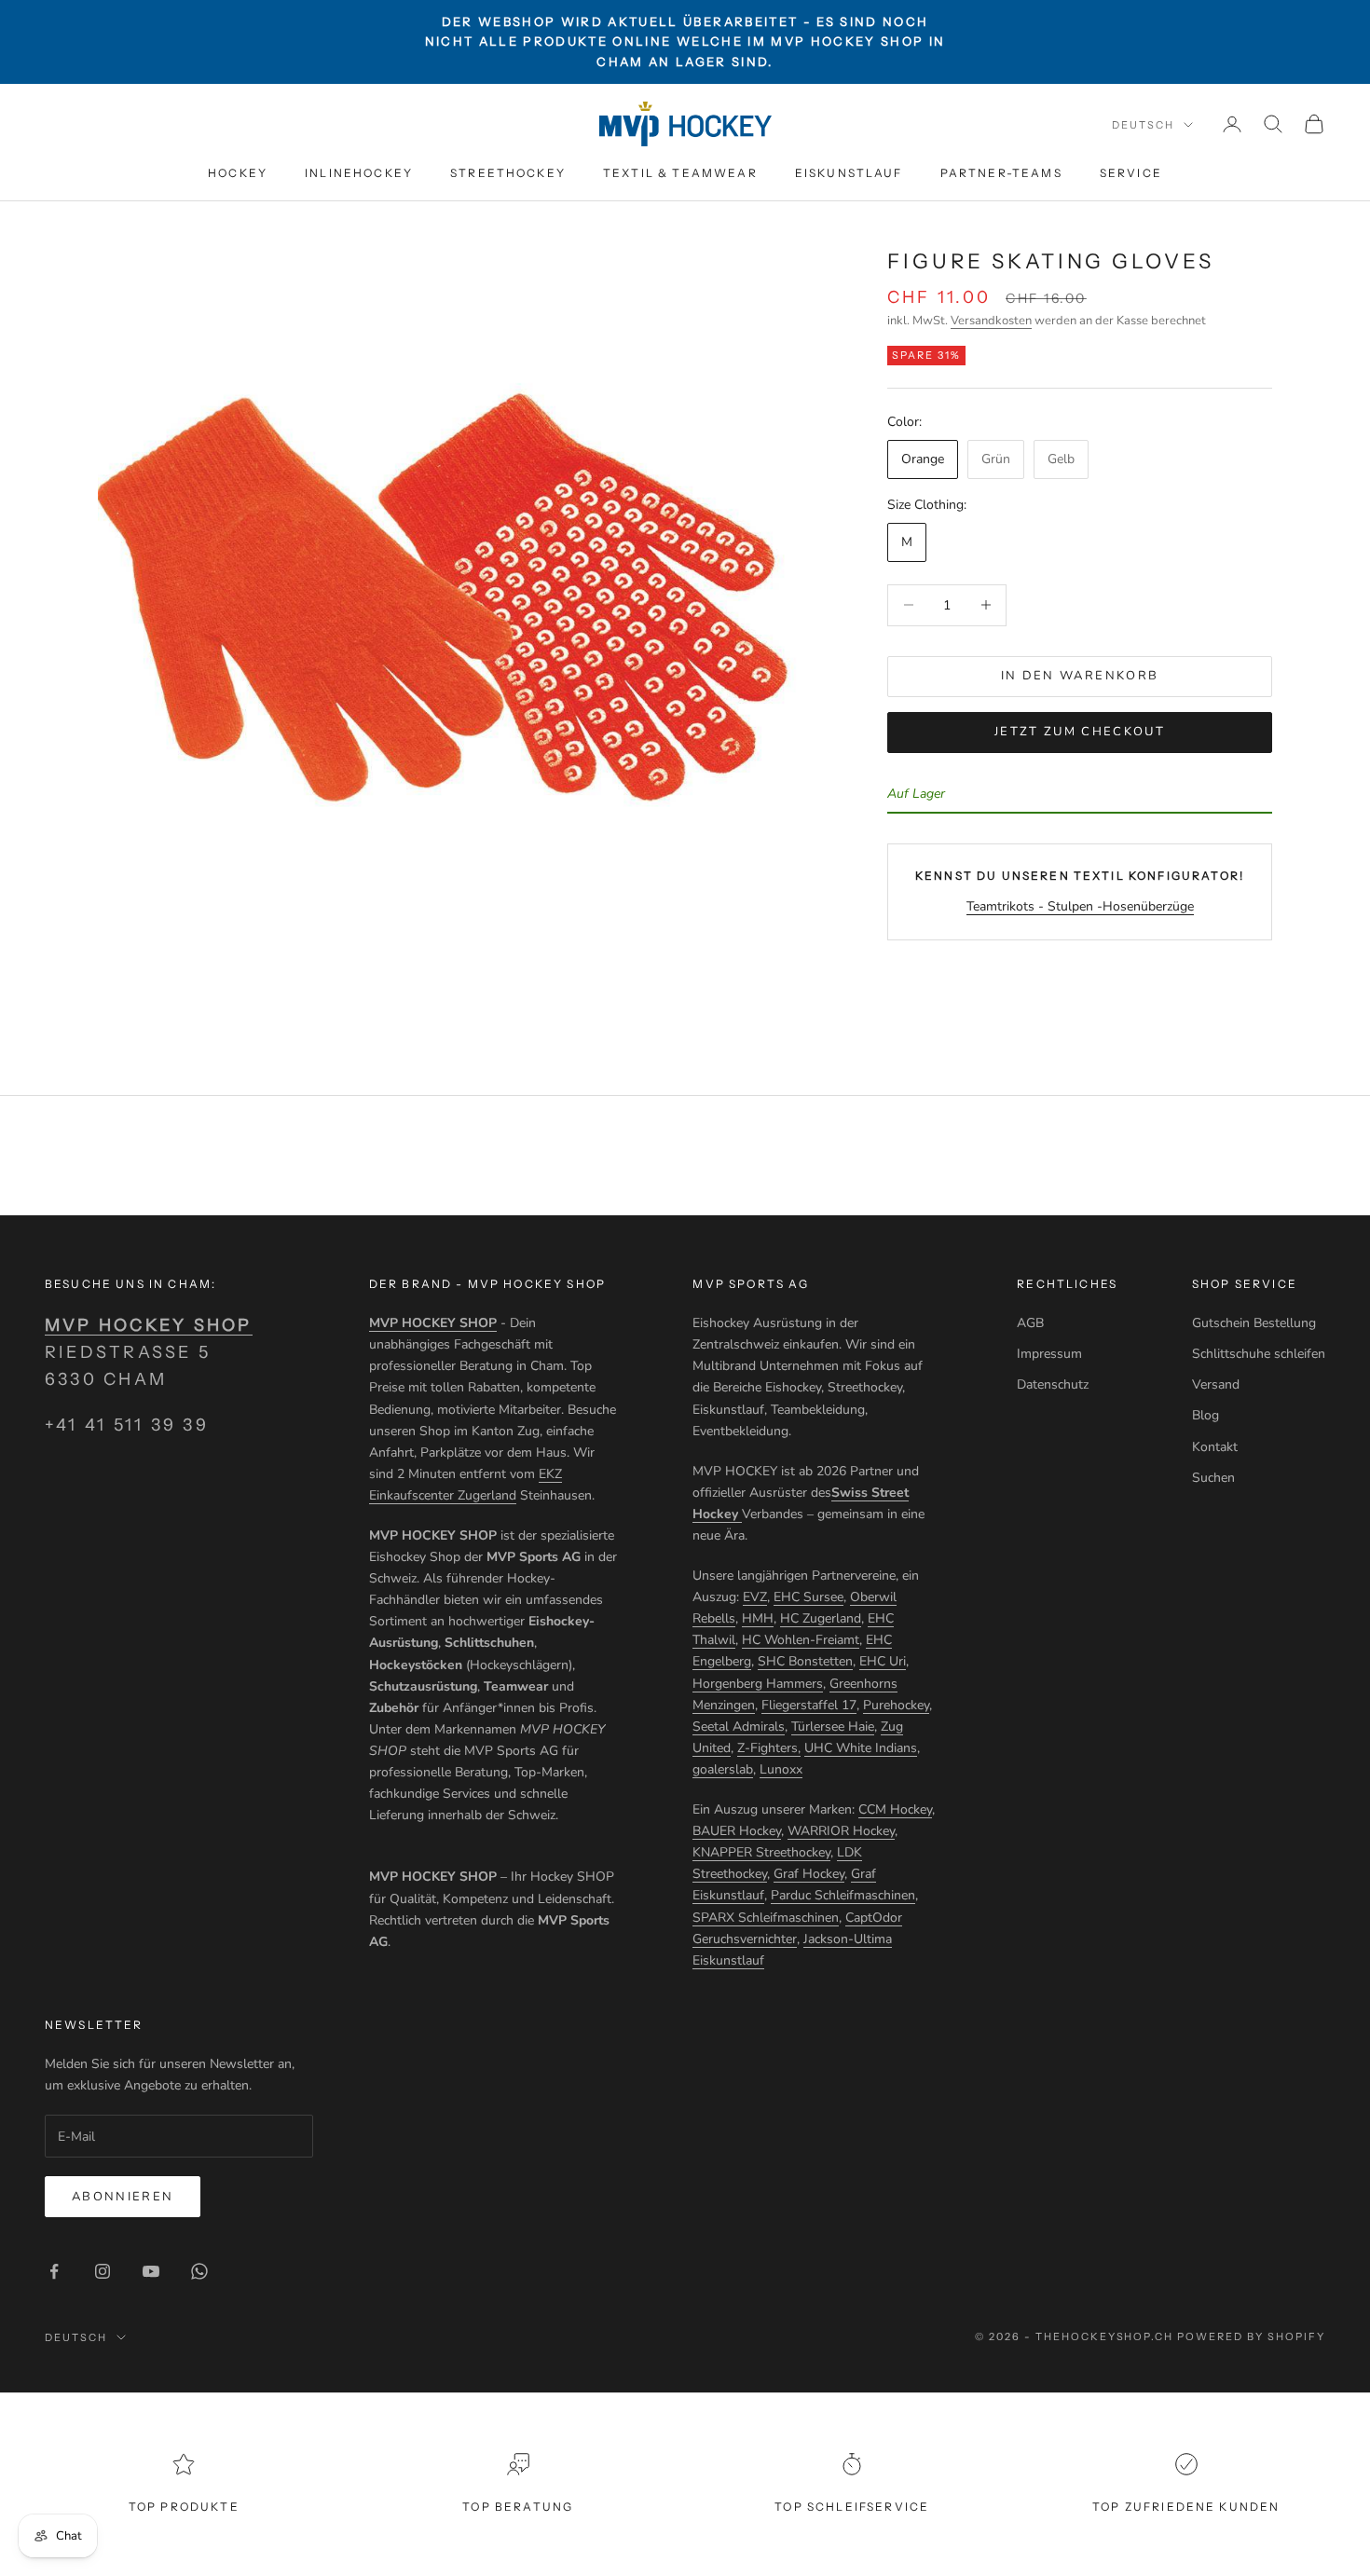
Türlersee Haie (833, 1726)
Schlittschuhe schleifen (1259, 1354)
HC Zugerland (821, 1618)
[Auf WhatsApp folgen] (199, 2271)
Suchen (1213, 1478)
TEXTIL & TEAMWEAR (680, 173)
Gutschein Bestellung (1254, 1323)
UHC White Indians (861, 1748)
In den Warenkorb (1080, 676)
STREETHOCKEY (508, 173)
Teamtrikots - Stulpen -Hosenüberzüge (1080, 905)
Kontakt (1215, 1447)
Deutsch (1143, 125)
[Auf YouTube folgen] (151, 2271)
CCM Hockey (895, 1809)
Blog (1206, 1415)
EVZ (755, 1597)
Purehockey (896, 1705)
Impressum (1049, 1354)
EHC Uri (883, 1661)
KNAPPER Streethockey (761, 1852)
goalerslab (723, 1769)
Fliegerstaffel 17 (809, 1705)
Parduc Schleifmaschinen (843, 1895)
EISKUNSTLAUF (849, 173)
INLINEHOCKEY (359, 173)
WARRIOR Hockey (841, 1831)
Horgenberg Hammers (758, 1684)
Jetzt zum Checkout (1080, 732)
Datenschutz (1053, 1384)
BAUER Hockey (737, 1831)
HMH (758, 1618)
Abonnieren (123, 2197)
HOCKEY (238, 173)
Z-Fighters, (769, 1748)
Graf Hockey (809, 1874)
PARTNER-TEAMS (1001, 173)
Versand (1216, 1384)
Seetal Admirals (739, 1726)
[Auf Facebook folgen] (54, 2271)
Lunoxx (781, 1769)
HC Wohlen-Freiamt (801, 1640)
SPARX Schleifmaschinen (766, 1918)
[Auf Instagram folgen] (103, 2271)
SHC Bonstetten (805, 1661)
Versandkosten (991, 321)
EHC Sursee (808, 1597)
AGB (1030, 1323)
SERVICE (1131, 173)
